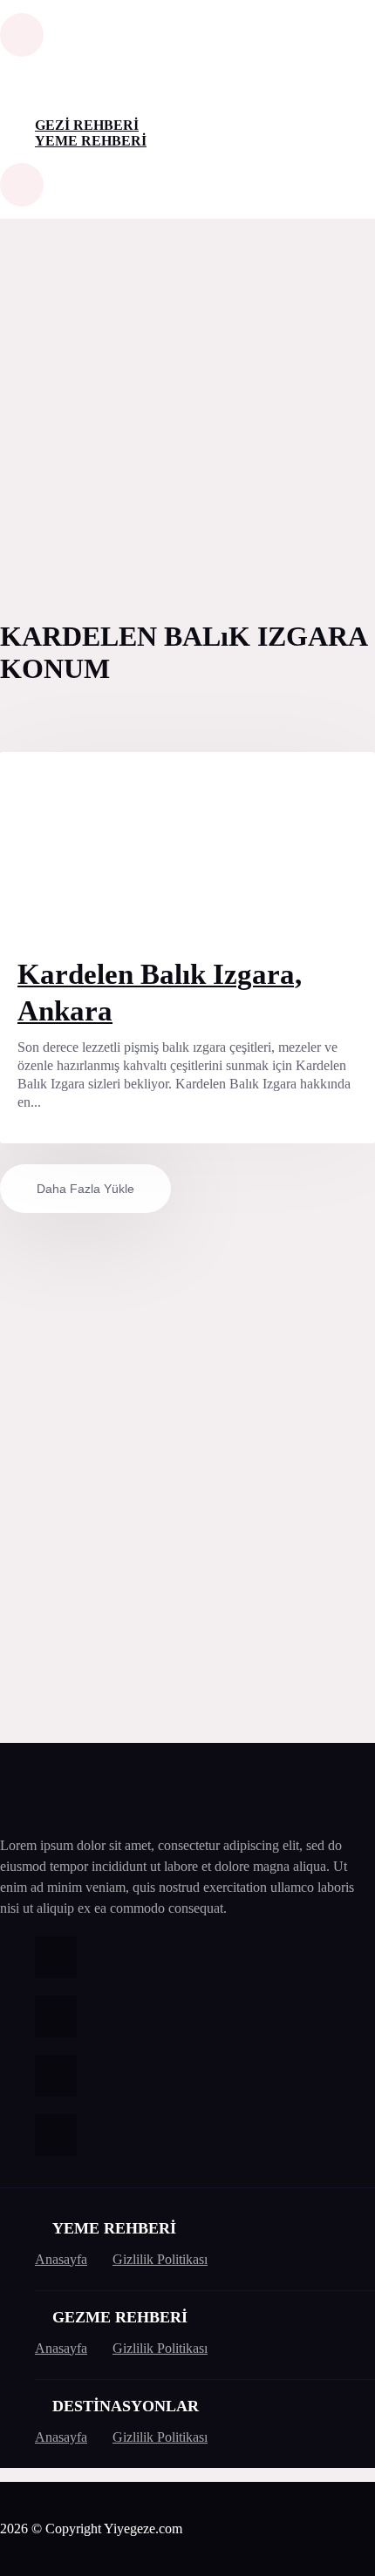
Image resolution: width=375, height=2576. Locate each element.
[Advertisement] (187, 415)
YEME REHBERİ (91, 141)
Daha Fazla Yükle (85, 1189)
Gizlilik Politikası (160, 2259)
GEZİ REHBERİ (87, 125)
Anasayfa (61, 2259)
